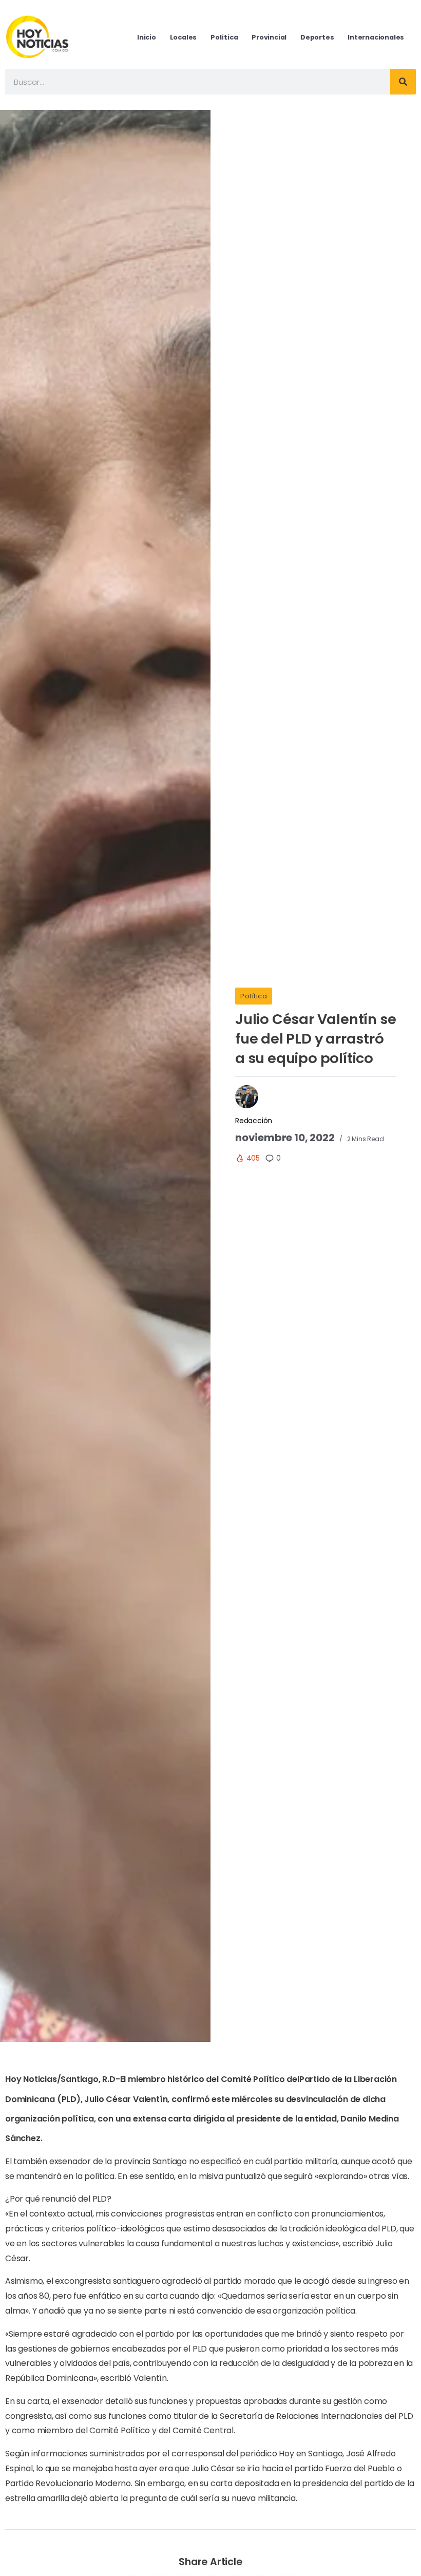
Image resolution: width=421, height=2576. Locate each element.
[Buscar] (403, 82)
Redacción (254, 1121)
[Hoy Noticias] (38, 37)
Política (254, 996)
